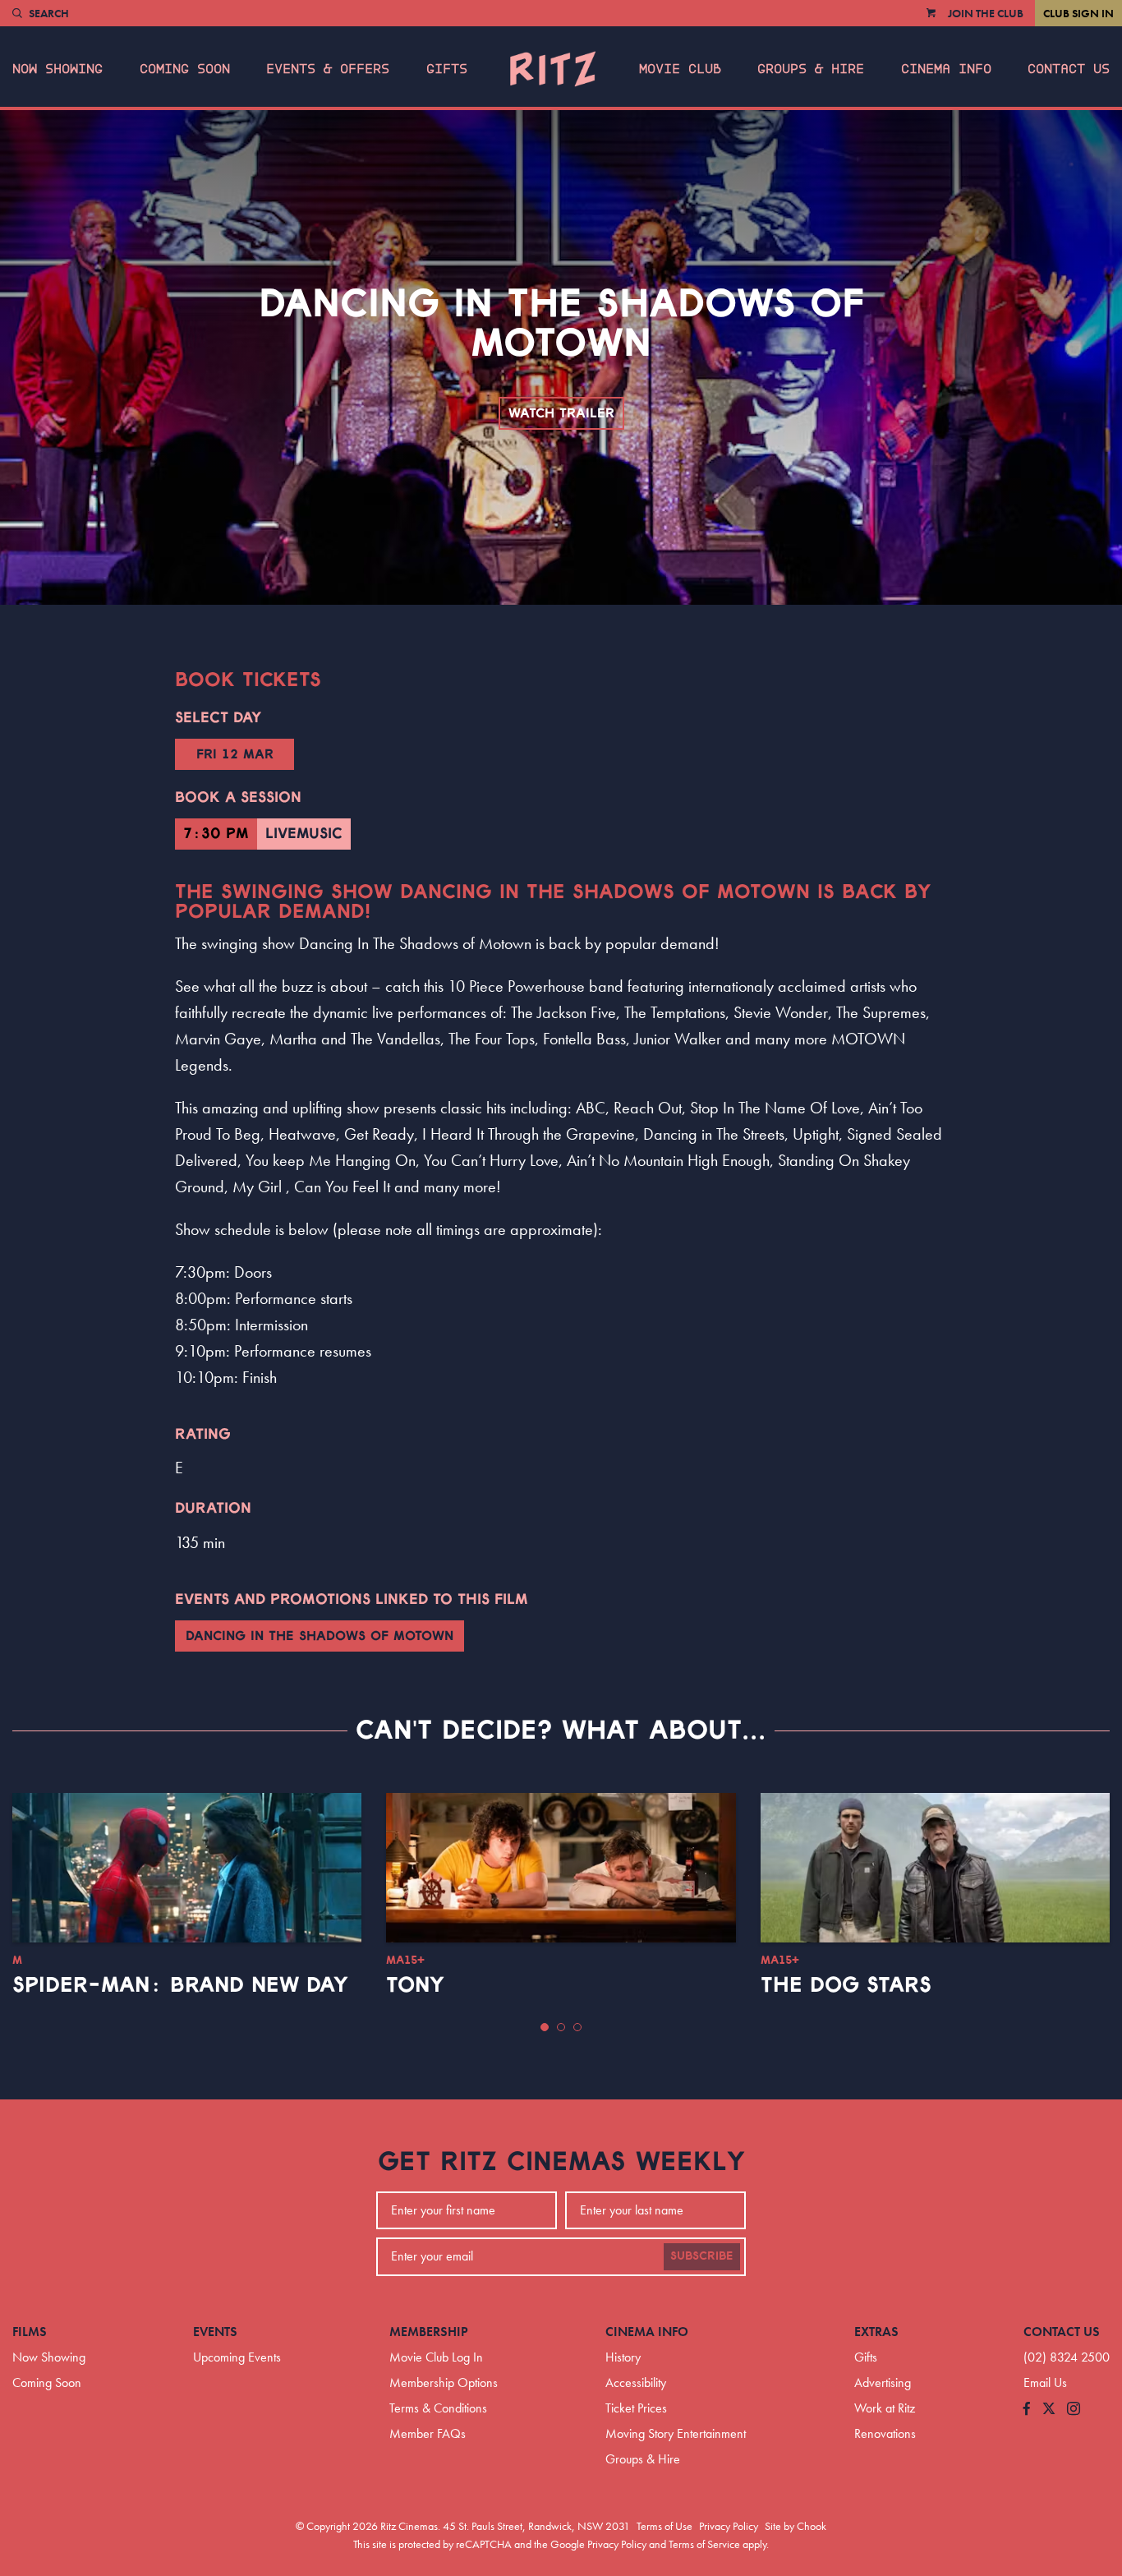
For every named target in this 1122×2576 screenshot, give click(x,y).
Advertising (883, 2382)
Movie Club (680, 69)
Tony (415, 1985)
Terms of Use (664, 2526)
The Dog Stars (846, 1985)
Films (30, 2332)
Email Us (1045, 2382)
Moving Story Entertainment (676, 2433)
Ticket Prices (636, 2408)
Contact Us (1069, 69)
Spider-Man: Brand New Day (180, 1985)
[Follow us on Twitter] (1049, 2410)
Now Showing (57, 69)
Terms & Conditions (438, 2408)
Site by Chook (796, 2526)
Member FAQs (428, 2433)
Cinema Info (946, 69)
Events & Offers (328, 69)
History (623, 2357)
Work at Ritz (885, 2408)
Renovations (885, 2433)
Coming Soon (185, 69)
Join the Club (986, 13)
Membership (429, 2332)
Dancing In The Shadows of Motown (320, 1636)
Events (215, 2332)
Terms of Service (704, 2544)
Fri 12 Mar (235, 754)
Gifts (447, 69)
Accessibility (636, 2382)
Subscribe (702, 2256)
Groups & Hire (811, 69)
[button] (545, 2027)
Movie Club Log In (436, 2357)
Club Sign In (1078, 13)
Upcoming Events (237, 2357)
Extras (876, 2332)
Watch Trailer (561, 413)
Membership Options (444, 2382)
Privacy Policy (729, 2526)
